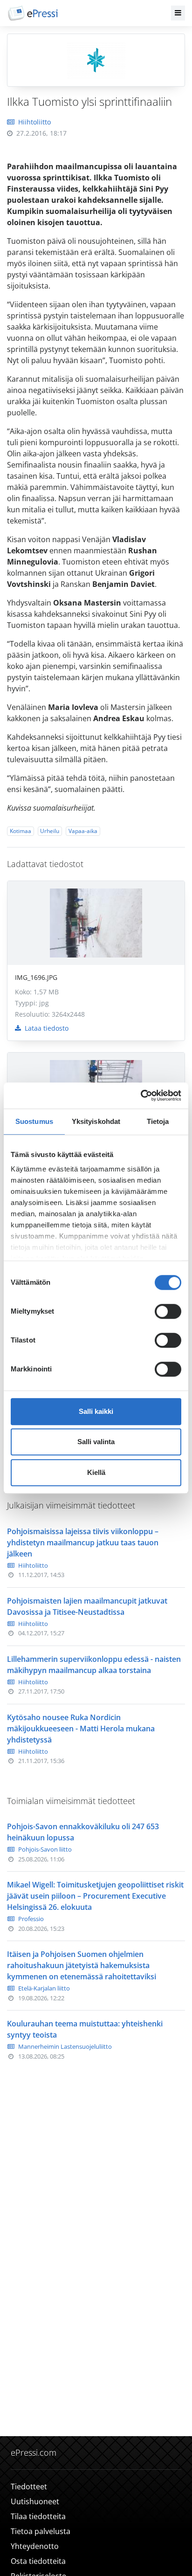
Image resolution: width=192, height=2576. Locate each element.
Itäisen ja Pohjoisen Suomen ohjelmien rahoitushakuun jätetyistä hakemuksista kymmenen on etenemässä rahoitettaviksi (82, 1965)
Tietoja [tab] (158, 1121)
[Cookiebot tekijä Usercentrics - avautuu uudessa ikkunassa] (141, 1095)
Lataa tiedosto (46, 1028)
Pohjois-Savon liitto (45, 1849)
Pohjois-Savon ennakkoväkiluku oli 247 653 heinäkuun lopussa (83, 1832)
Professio (31, 1919)
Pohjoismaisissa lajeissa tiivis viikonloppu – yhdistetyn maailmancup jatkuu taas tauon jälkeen (83, 1543)
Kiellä (96, 1472)
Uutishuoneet (35, 2501)
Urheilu (50, 831)
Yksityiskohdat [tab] (96, 1121)
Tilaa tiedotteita (38, 2516)
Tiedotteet (29, 2486)
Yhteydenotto (35, 2546)
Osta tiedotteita (38, 2561)
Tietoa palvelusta (41, 2531)
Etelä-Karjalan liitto (44, 1988)
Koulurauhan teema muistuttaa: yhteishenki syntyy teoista (85, 2029)
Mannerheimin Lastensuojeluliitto (65, 2046)
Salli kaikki (96, 1411)
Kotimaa (21, 831)
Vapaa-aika (83, 831)
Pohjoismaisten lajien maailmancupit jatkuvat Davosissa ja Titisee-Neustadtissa (87, 1606)
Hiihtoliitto (34, 122)
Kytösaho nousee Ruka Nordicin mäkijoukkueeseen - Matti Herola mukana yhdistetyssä (81, 1729)
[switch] (168, 1311)
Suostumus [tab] (34, 1121)
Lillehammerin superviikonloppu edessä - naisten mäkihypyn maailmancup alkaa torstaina (94, 1665)
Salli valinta (96, 1442)
